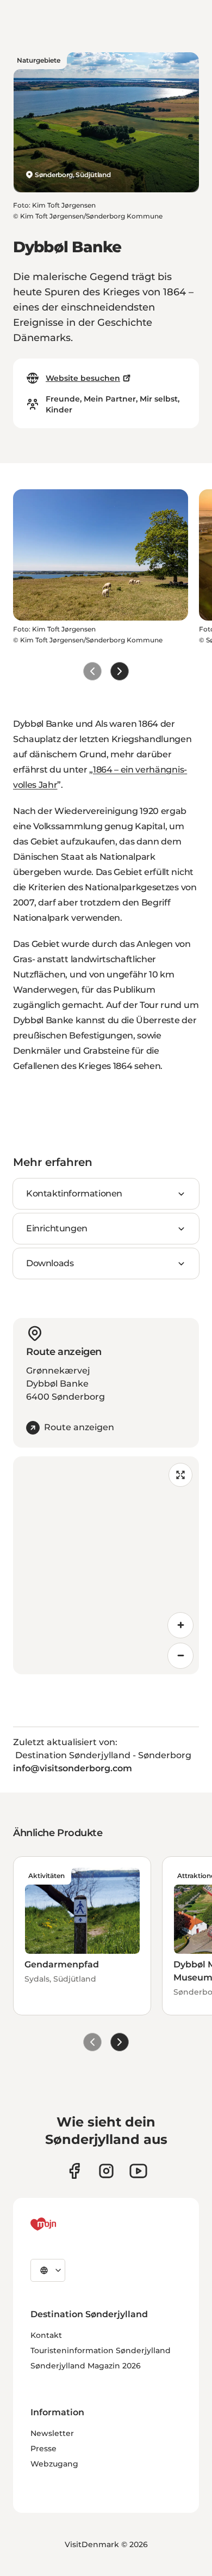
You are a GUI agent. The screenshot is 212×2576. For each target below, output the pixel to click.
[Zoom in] (180, 1625)
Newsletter (52, 2433)
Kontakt (46, 2335)
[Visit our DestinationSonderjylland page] (74, 2171)
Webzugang (54, 2464)
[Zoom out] (180, 1656)
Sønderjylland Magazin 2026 (86, 2366)
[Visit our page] (106, 2171)
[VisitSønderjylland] (64, 2224)
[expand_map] (180, 1475)
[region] (106, 1565)
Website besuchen (83, 378)
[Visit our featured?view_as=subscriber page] (138, 2171)
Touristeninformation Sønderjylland (101, 2350)
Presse (43, 2449)
